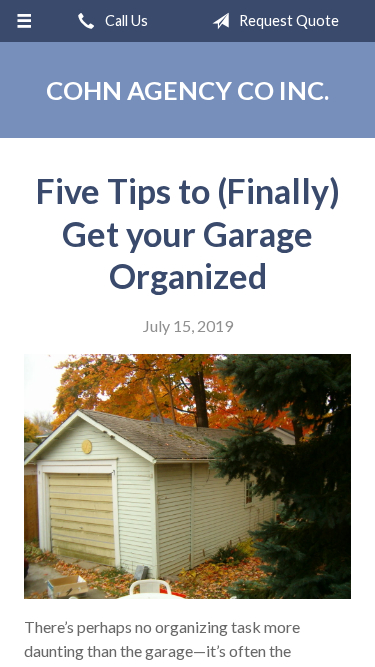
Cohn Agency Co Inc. (187, 90)
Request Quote (287, 20)
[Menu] (24, 21)
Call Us (125, 20)
